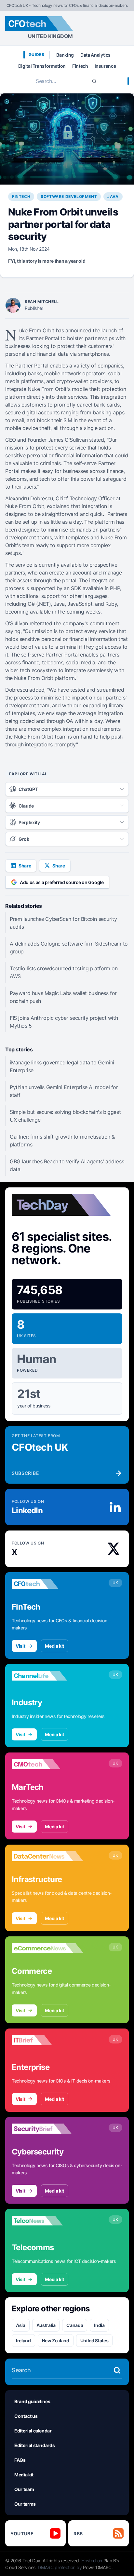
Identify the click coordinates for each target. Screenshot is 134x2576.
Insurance (105, 66)
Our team (24, 2489)
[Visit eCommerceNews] (47, 1948)
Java (113, 196)
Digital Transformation (42, 66)
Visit (20, 1646)
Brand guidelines (32, 2401)
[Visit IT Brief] (47, 2040)
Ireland (23, 2341)
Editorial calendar (33, 2431)
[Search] (94, 81)
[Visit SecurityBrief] (47, 2129)
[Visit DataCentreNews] (47, 1856)
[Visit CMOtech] (47, 1764)
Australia (46, 2325)
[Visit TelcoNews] (47, 2221)
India (99, 2325)
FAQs (20, 2460)
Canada (75, 2325)
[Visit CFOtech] (47, 1584)
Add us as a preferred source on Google (62, 882)
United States (94, 2341)
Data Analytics (95, 55)
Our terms (25, 2504)
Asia (21, 2325)
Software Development (69, 196)
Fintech (80, 66)
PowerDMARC (97, 2567)
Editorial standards (34, 2445)
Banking (65, 55)
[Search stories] (117, 2370)
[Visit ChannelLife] (47, 1676)
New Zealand (56, 2341)
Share (25, 866)
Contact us (26, 2416)
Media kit (54, 1646)
